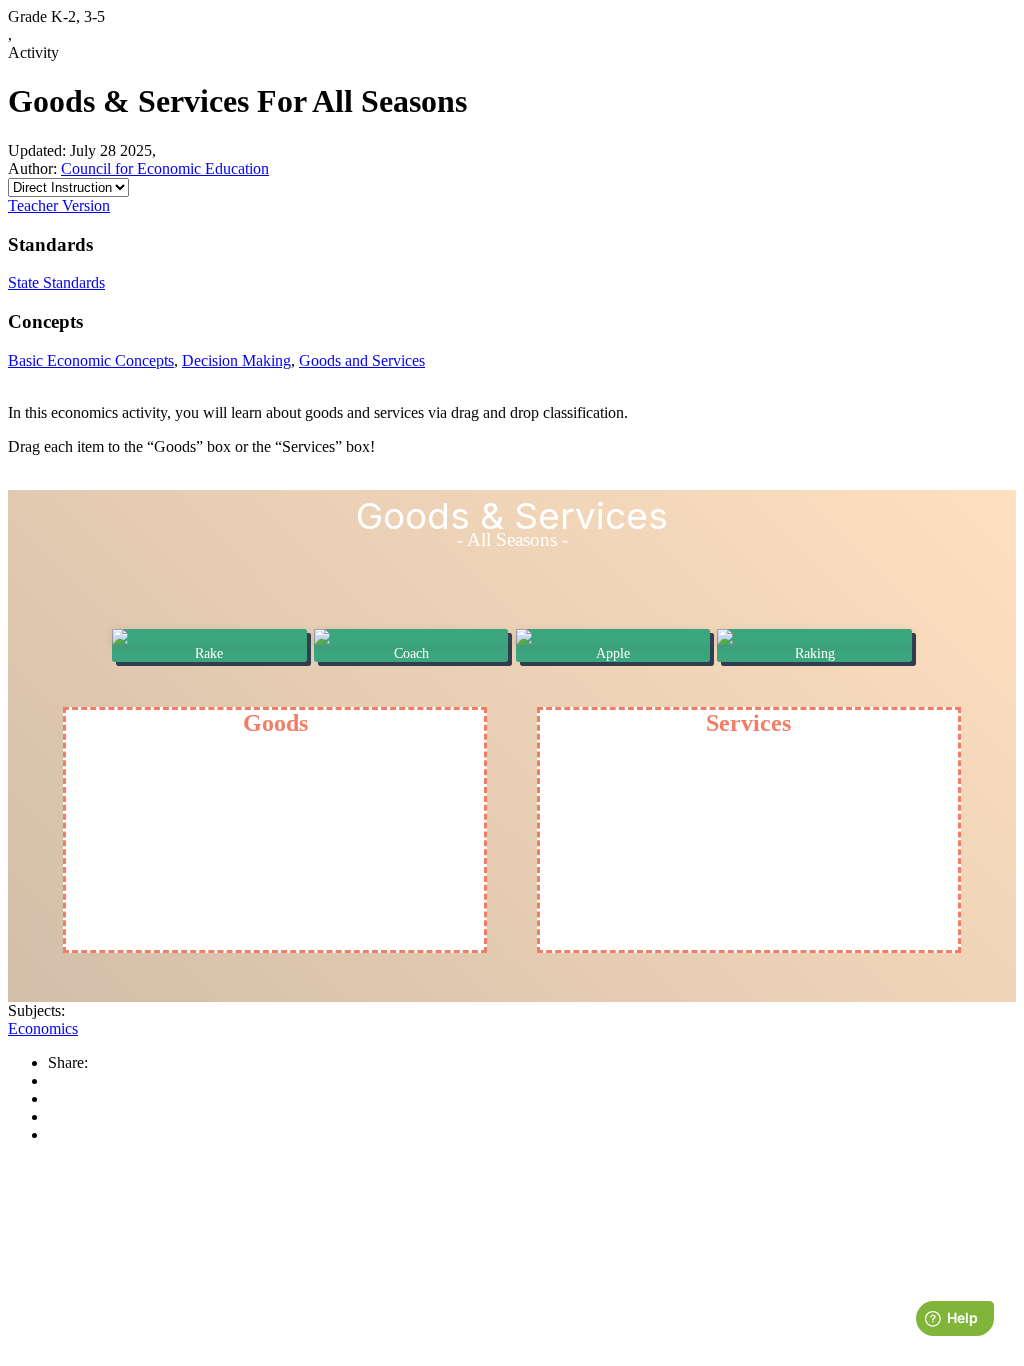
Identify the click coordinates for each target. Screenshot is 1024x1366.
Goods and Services (362, 360)
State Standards (56, 282)
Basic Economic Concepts (91, 360)
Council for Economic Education (165, 168)
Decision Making (236, 360)
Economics (43, 1028)
